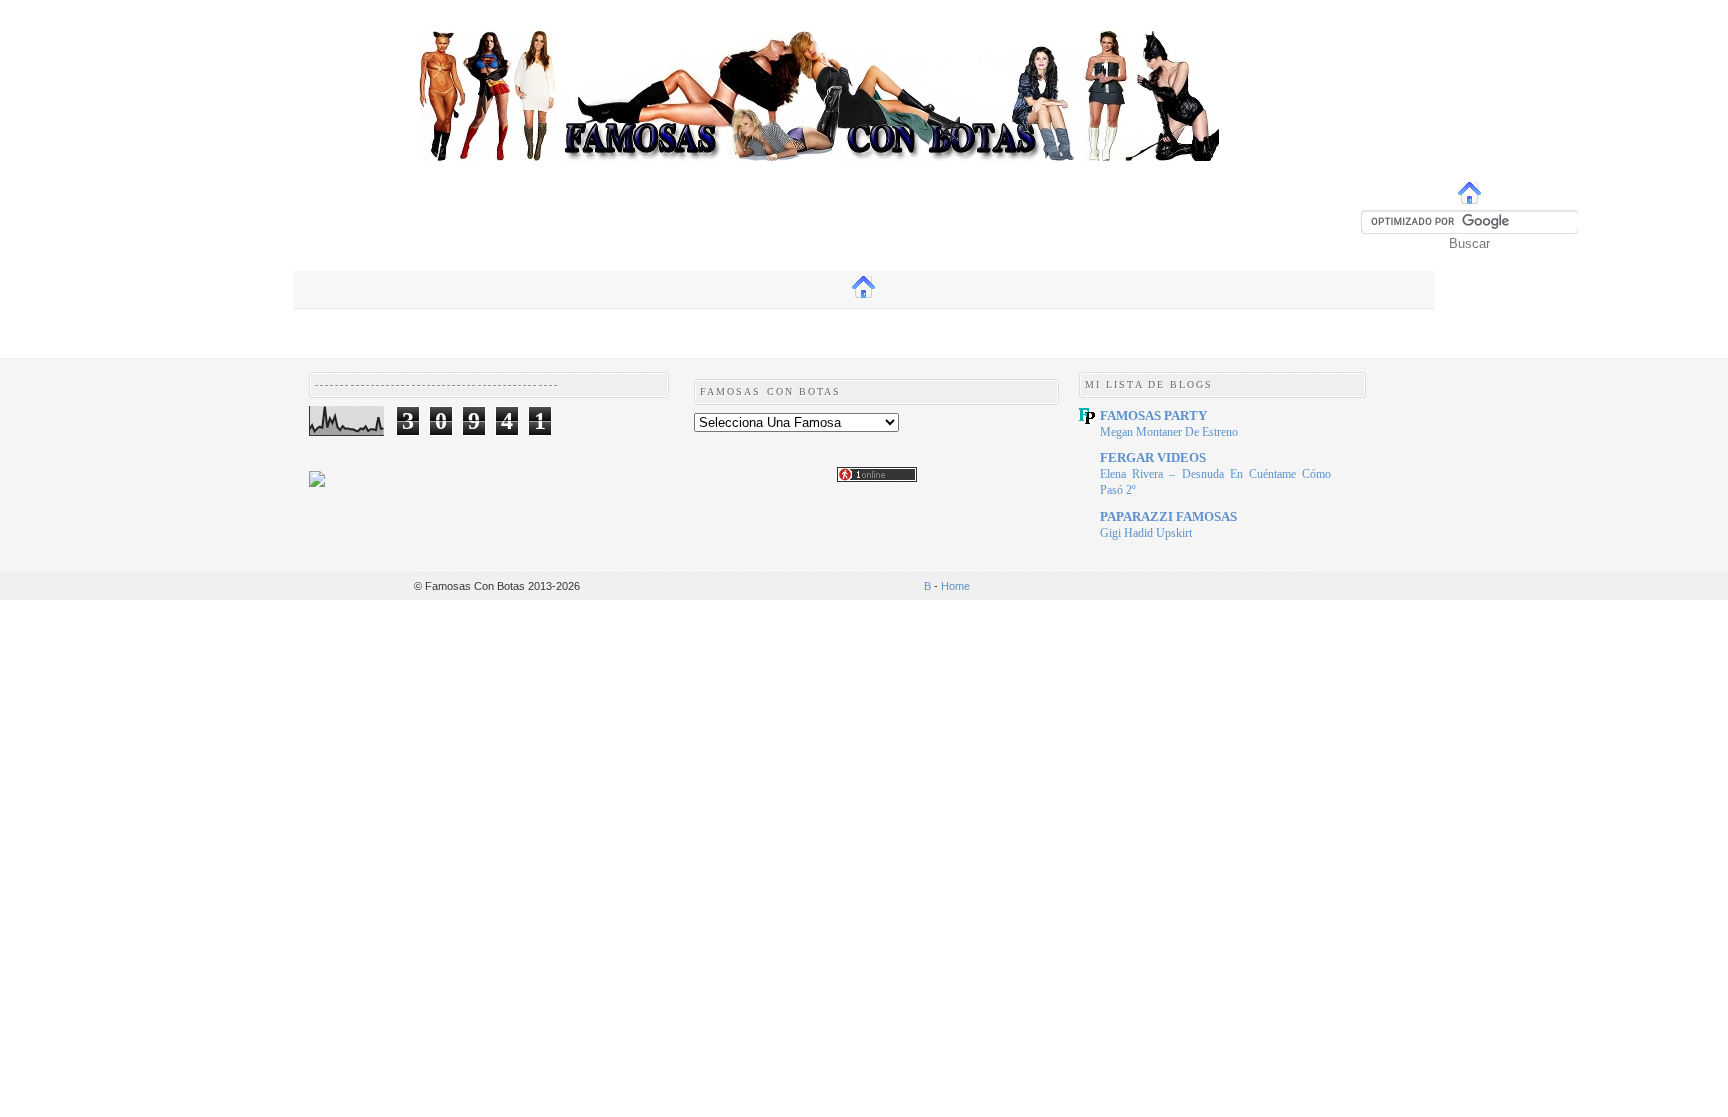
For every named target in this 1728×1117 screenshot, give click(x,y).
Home (955, 586)
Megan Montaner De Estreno (1169, 432)
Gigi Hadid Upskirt (1146, 533)
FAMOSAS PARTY (1153, 415)
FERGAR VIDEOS (1153, 457)
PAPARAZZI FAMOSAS (1168, 516)
